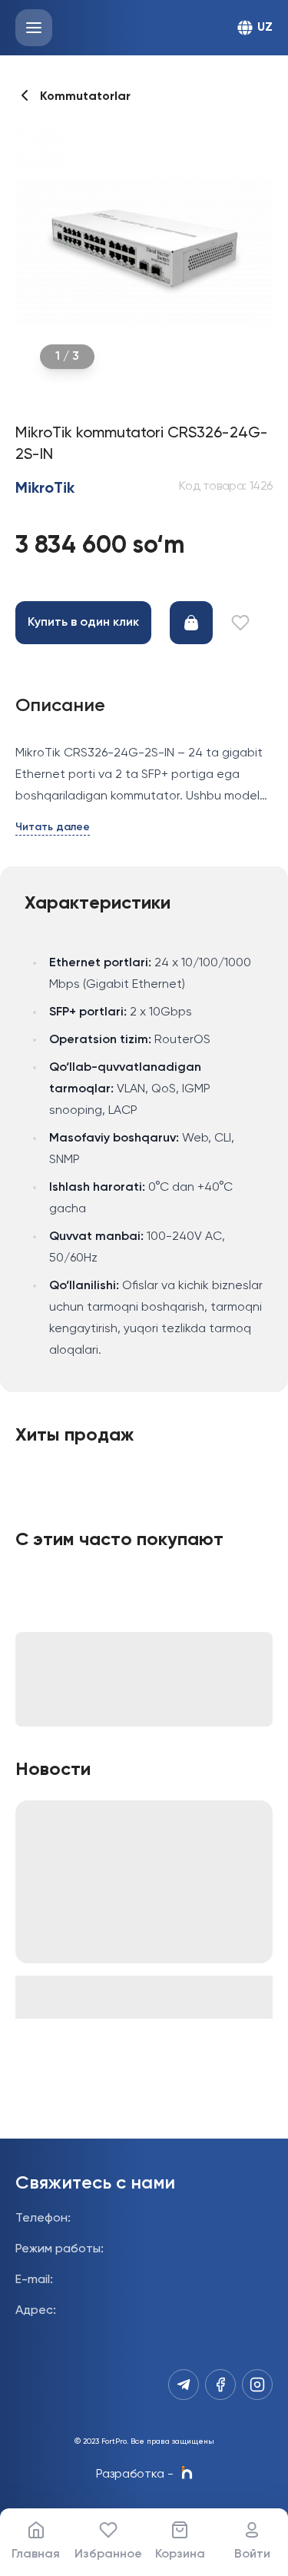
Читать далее (53, 827)
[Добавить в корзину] (191, 623)
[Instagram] (257, 2385)
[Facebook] (220, 2385)
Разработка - (135, 2475)
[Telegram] (184, 2385)
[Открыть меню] (34, 28)
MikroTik (45, 489)
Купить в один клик (83, 623)
